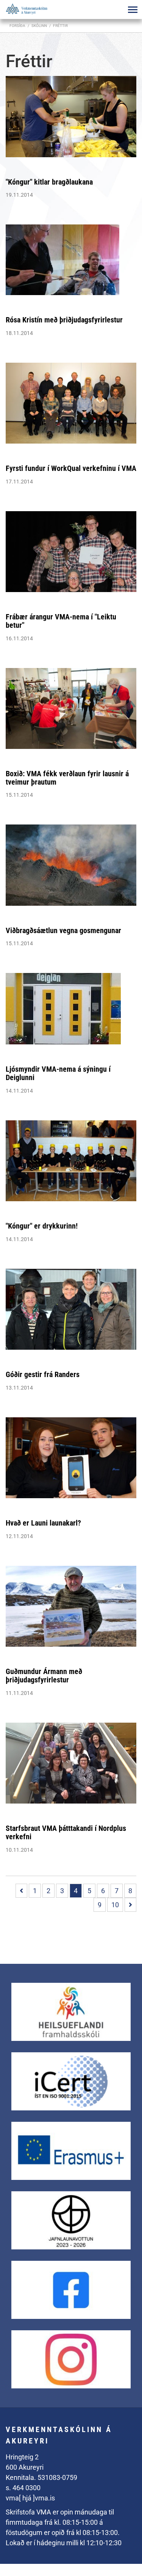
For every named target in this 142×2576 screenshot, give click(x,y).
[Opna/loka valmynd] (133, 9)
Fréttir (60, 26)
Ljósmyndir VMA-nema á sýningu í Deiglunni (58, 1073)
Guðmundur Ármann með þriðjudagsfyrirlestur (44, 1676)
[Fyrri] (21, 1891)
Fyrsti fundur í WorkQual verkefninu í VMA (71, 468)
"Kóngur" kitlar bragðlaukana (49, 182)
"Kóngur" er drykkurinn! (42, 1226)
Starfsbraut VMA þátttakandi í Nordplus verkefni (66, 1832)
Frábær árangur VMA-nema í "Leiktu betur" (61, 621)
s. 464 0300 (23, 2488)
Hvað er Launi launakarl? (43, 1523)
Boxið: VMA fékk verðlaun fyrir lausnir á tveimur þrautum (67, 778)
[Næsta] (130, 1905)
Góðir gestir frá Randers (43, 1374)
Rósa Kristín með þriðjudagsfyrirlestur (64, 320)
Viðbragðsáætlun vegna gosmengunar (63, 930)
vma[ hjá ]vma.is (30, 2498)
